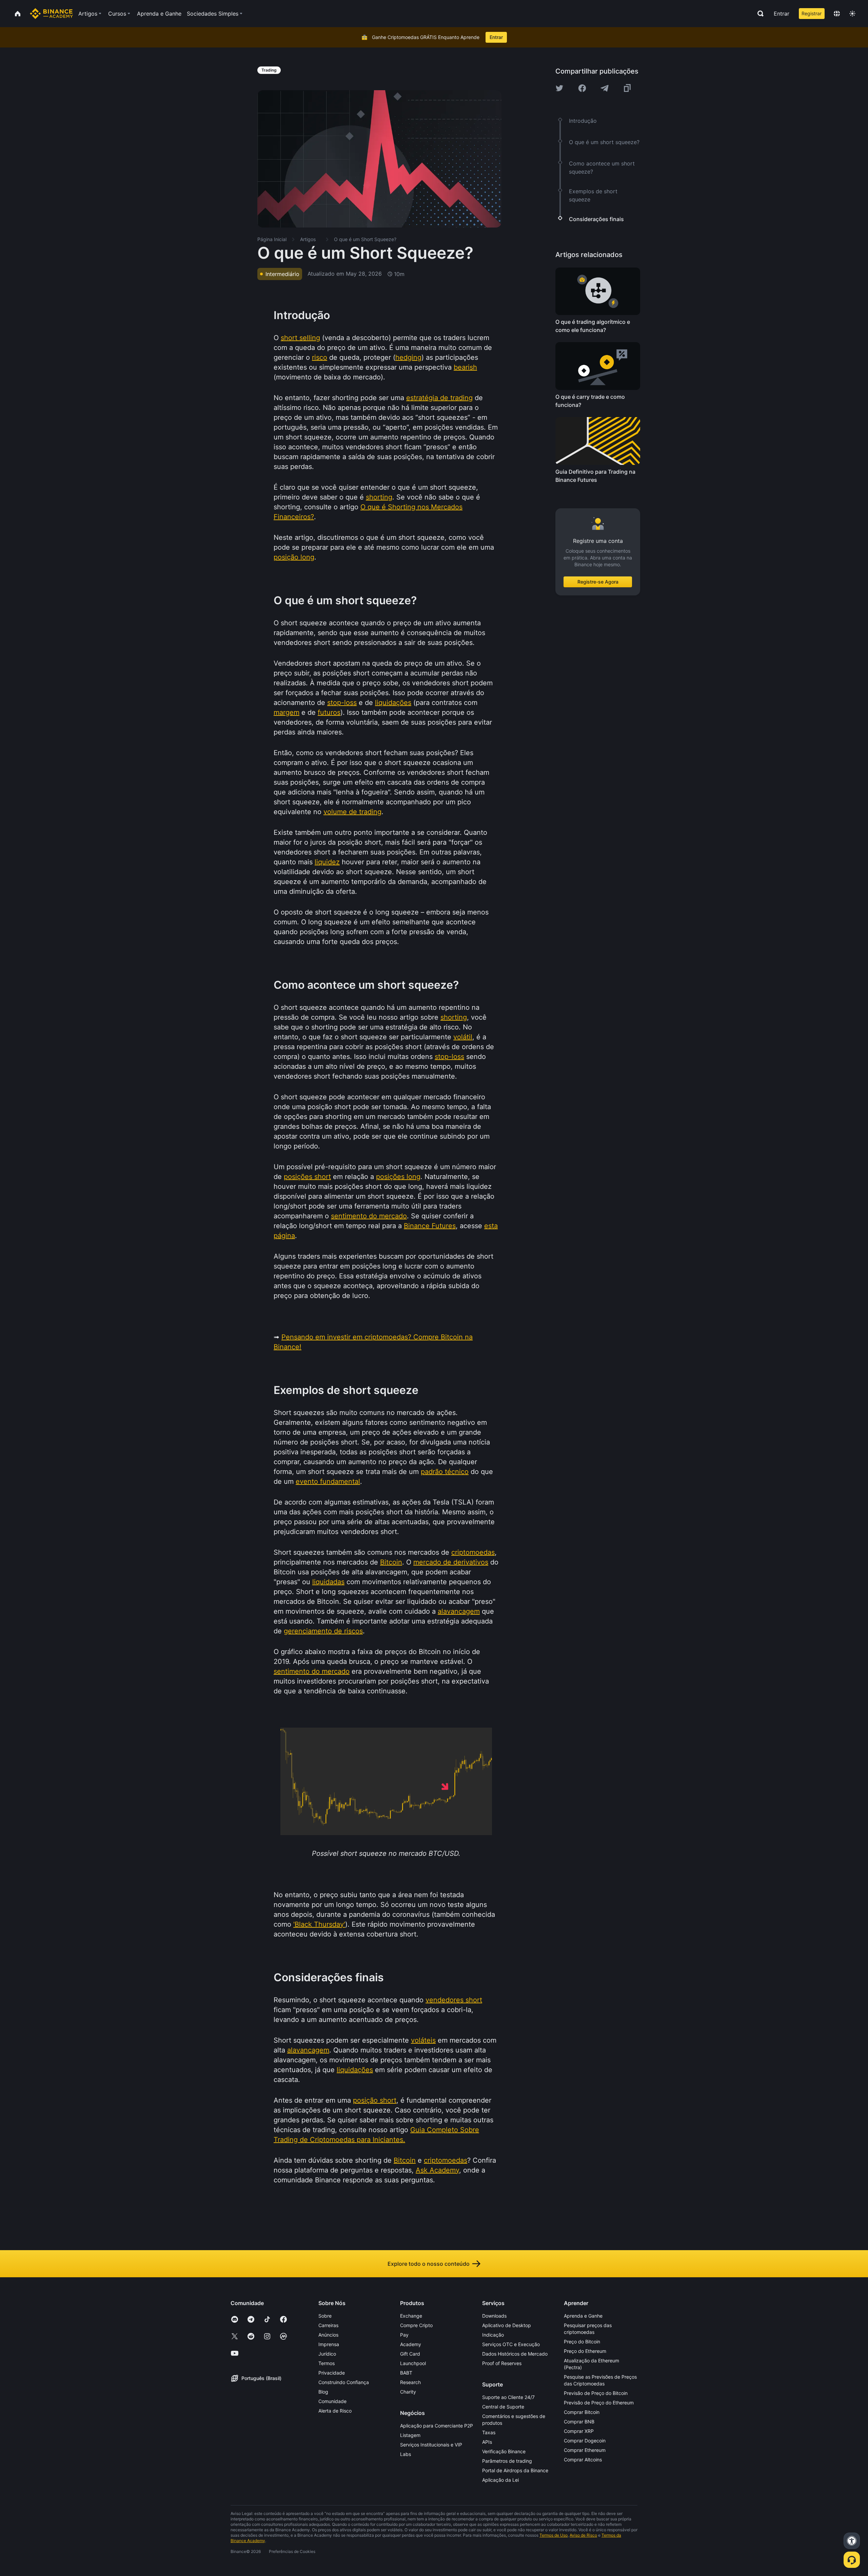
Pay (404, 2335)
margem (287, 712)
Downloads (494, 2316)
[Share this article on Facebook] (582, 88)
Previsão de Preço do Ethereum (599, 2403)
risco (320, 357)
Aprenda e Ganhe (583, 2316)
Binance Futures (430, 1226)
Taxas (489, 2432)
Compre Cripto (416, 2325)
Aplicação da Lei (500, 2480)
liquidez (327, 862)
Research (410, 2382)
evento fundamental (328, 1481)
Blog (323, 2392)
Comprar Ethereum (585, 2450)
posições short (307, 1177)
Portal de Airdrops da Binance (515, 2470)
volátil (463, 1037)
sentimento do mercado (369, 1216)
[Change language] (837, 14)
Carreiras (328, 2325)
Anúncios (328, 2335)
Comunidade (332, 2401)
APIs (487, 2442)
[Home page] (51, 14)
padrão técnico (445, 1472)
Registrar (812, 13)
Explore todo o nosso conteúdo (429, 2264)
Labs (406, 2454)
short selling (300, 338)
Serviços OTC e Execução (511, 2344)
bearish (465, 367)
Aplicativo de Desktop (507, 2325)
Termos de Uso (554, 2535)
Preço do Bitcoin (582, 2342)
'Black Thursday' (319, 1924)
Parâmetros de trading (507, 2461)
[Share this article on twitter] (559, 88)
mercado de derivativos (451, 1562)
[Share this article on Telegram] (605, 88)
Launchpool (413, 2363)
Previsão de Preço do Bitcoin (596, 2393)
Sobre (325, 2316)
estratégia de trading (439, 398)
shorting (379, 497)
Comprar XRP (579, 2431)
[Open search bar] (758, 14)
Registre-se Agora (598, 582)
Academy (411, 2344)
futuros (329, 712)
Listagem (410, 2435)
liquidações (393, 703)
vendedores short (454, 2000)
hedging (408, 357)
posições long (398, 1177)
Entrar (782, 14)
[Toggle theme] (852, 14)
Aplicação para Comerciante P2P (437, 2426)
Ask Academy (437, 2170)
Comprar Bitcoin (582, 2412)
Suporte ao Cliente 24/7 (508, 2397)
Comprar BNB (579, 2422)
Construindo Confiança (344, 2382)
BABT (406, 2373)
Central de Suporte (503, 2407)
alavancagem (459, 1611)
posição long (294, 557)
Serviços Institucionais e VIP (431, 2445)
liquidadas (328, 1582)
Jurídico (327, 2354)
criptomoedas (473, 1552)
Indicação (493, 2335)
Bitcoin (391, 1562)
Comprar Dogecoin (585, 2441)
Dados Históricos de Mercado (515, 2354)
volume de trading (352, 812)
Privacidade (332, 2373)
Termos (327, 2363)
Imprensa (329, 2344)
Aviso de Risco (583, 2535)
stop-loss (342, 703)
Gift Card (410, 2354)
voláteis (423, 2040)
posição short (375, 2100)
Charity (408, 2392)
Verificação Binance (504, 2451)
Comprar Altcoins (583, 2460)
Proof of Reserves (502, 2363)
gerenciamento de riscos (323, 1631)
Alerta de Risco (335, 2411)
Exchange (411, 2316)
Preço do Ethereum (585, 2351)
